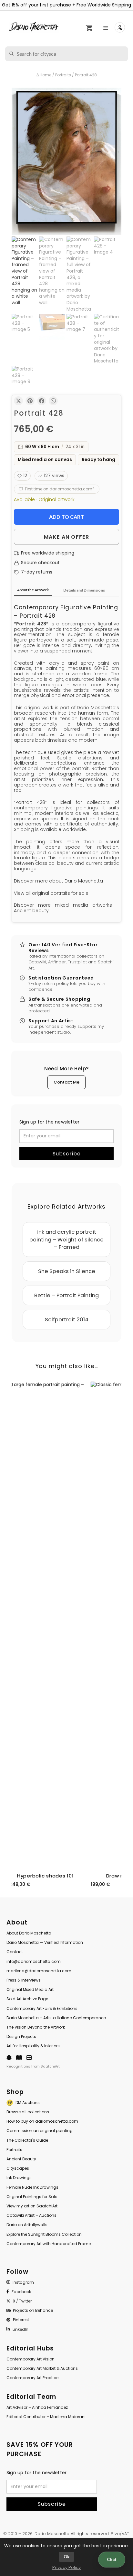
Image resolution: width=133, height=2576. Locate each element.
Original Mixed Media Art (30, 1989)
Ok (66, 2557)
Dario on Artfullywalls (27, 2225)
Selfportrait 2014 (67, 1320)
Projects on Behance (33, 2310)
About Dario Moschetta (29, 1933)
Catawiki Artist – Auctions (31, 2215)
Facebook (21, 2292)
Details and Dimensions (84, 590)
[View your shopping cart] (89, 28)
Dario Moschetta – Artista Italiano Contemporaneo (56, 2018)
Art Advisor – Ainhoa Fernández (37, 2407)
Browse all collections (28, 2112)
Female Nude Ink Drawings (32, 2187)
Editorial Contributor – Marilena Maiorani (46, 2417)
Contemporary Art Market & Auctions (42, 2368)
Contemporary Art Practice (32, 2378)
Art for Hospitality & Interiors (33, 2046)
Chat (112, 2559)
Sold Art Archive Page (27, 1999)
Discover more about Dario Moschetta (58, 881)
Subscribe (67, 1154)
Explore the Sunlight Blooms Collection (44, 2234)
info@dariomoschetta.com (34, 1961)
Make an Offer (66, 537)
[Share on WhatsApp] (53, 401)
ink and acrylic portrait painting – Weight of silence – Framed (66, 1239)
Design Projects (21, 2036)
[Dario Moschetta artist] (34, 27)
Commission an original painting (40, 2131)
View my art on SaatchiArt (32, 2206)
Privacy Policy (66, 2567)
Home (46, 75)
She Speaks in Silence (67, 1271)
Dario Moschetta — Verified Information (45, 1942)
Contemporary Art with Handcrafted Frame (49, 2244)
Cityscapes (18, 2168)
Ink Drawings (19, 2178)
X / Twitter (22, 2301)
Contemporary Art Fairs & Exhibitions (42, 2008)
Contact (15, 1952)
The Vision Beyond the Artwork (36, 2027)
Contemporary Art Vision (31, 2359)
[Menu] (107, 28)
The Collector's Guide (27, 2140)
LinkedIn (20, 2329)
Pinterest (21, 2320)
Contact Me (66, 1082)
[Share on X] (18, 401)
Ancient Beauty (21, 2159)
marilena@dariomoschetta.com (39, 1971)
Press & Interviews (24, 1980)
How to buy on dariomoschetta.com (42, 2121)
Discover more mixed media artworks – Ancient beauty (66, 908)
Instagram (23, 2282)
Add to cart (66, 517)
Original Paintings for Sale (32, 2197)
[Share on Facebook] (42, 401)
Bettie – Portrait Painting (66, 1295)
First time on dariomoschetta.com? (60, 489)
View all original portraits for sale (51, 893)
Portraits (63, 75)
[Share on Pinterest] (30, 401)
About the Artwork (33, 590)
